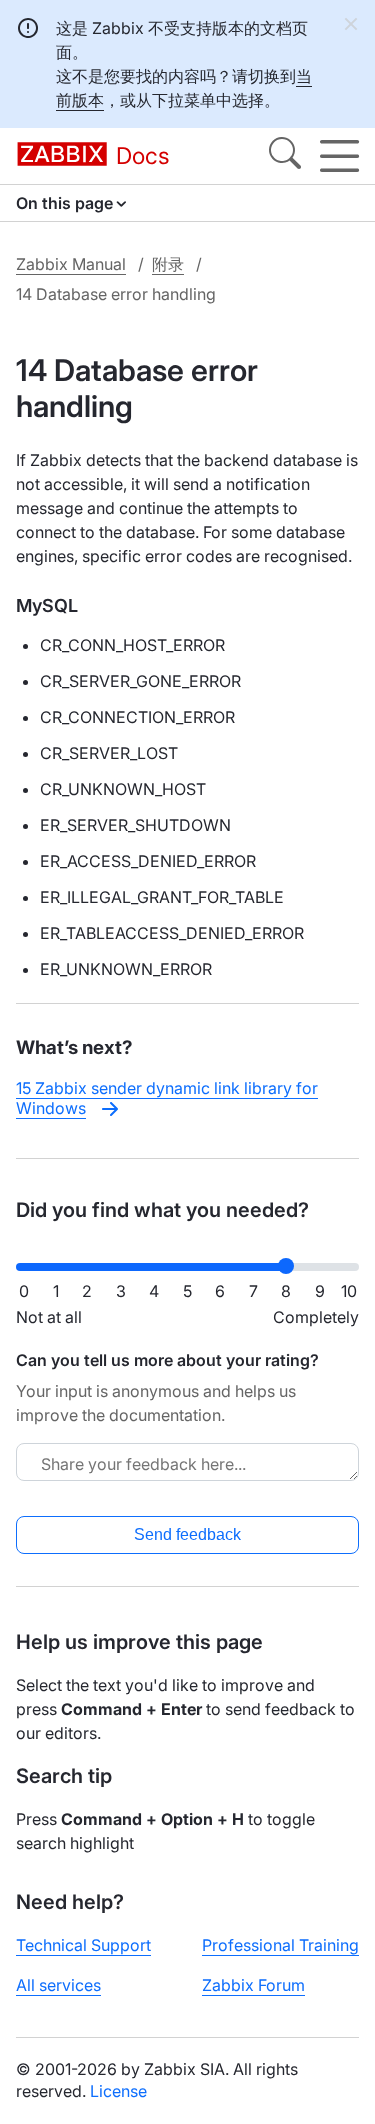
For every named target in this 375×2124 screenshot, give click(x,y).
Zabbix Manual (71, 264)
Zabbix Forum (253, 1985)
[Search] (285, 156)
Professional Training (280, 1945)
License (118, 2091)
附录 (168, 264)
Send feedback (187, 1534)
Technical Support (83, 1945)
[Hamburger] (339, 156)
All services (58, 1985)
